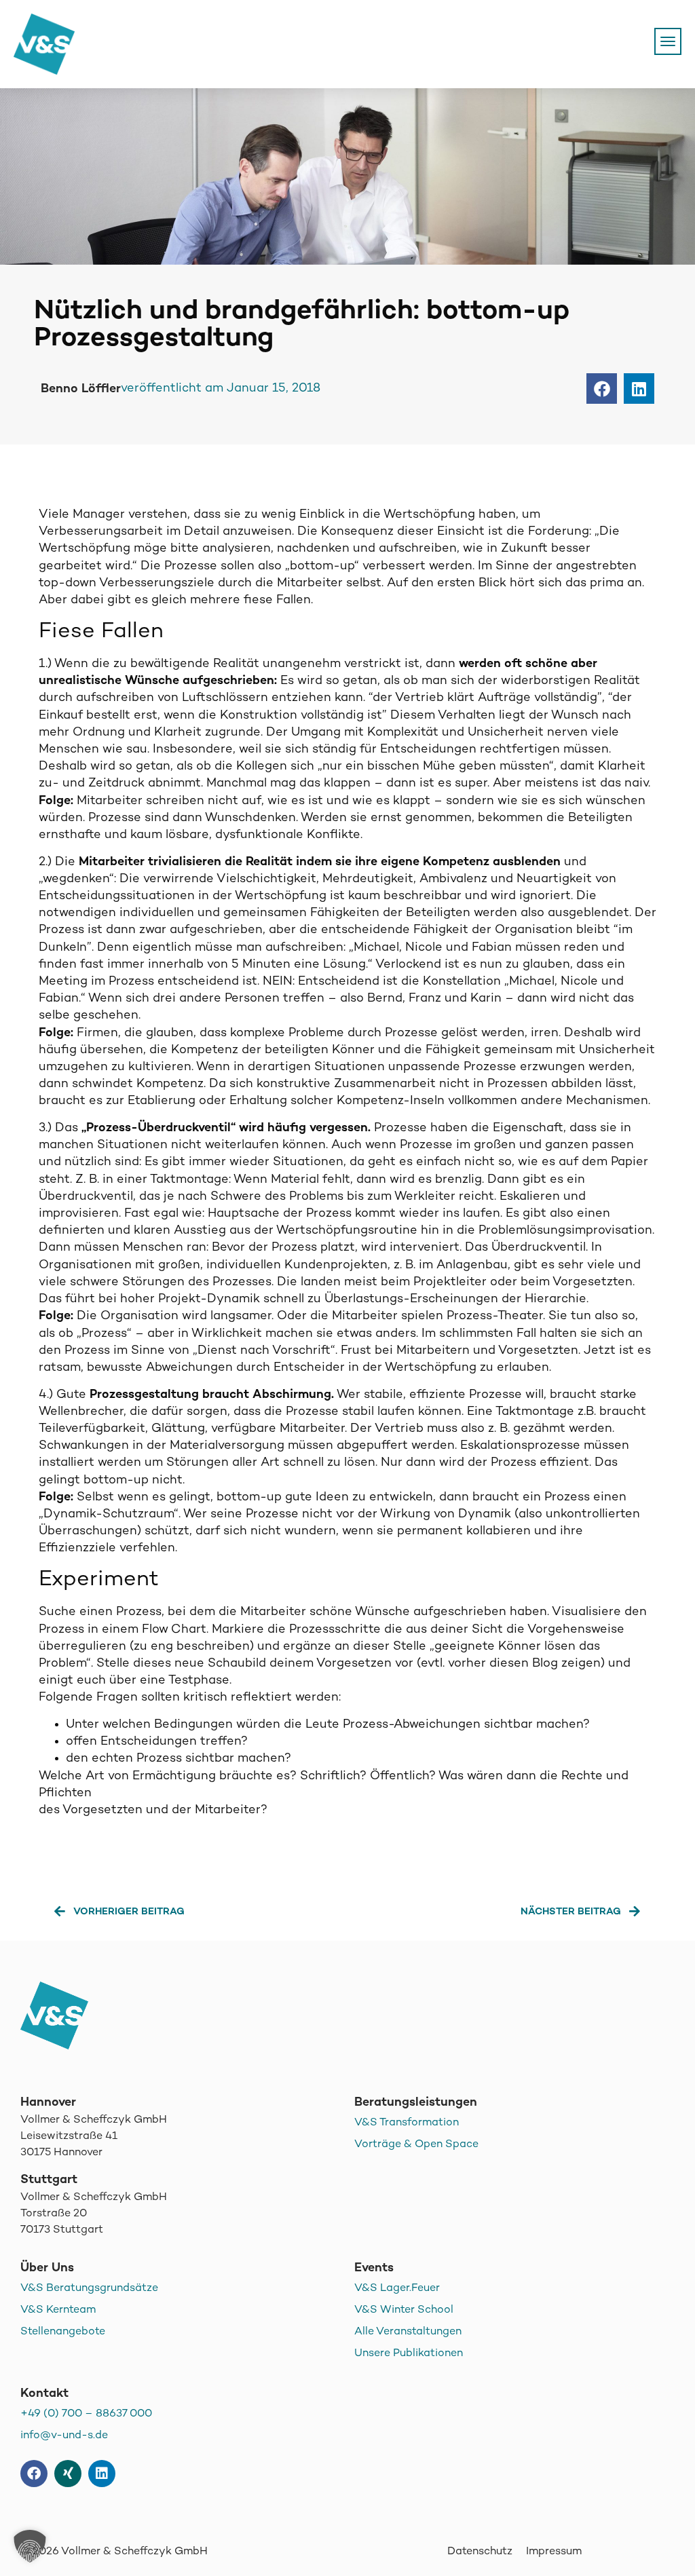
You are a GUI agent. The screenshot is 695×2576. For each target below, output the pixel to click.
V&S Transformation (407, 2123)
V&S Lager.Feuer (397, 2289)
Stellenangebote (63, 2332)
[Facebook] (34, 2474)
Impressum (554, 2552)
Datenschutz (480, 2552)
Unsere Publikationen (409, 2354)
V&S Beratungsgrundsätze (89, 2289)
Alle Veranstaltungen (408, 2332)
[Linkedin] (102, 2474)
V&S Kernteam (58, 2310)
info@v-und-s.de (64, 2436)
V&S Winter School (404, 2310)
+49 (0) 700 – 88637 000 (86, 2414)
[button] (602, 389)
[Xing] (68, 2474)
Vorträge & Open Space (416, 2145)
